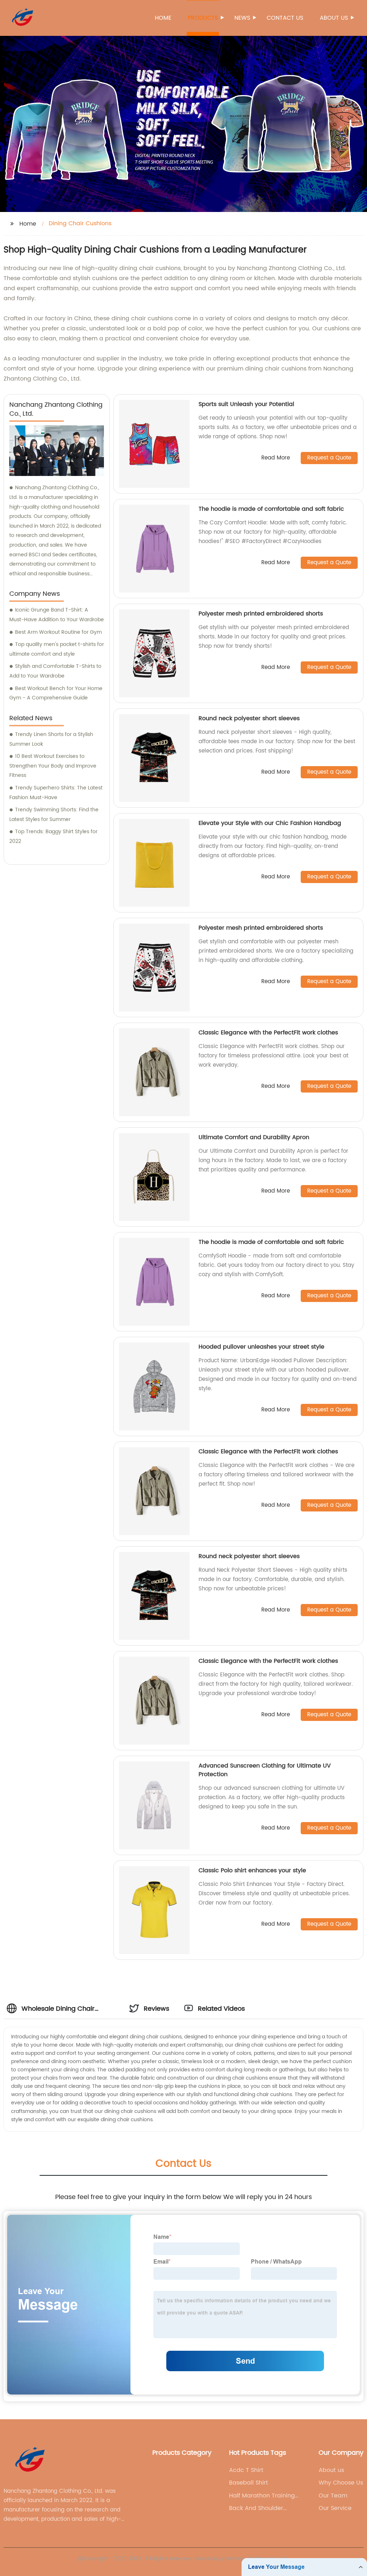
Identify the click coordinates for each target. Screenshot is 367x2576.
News (242, 18)
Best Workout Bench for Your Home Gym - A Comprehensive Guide (56, 693)
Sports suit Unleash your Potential (246, 404)
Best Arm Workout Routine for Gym (58, 632)
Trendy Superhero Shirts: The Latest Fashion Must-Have (56, 793)
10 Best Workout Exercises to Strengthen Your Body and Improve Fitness (53, 766)
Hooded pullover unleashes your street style (261, 1347)
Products (203, 18)
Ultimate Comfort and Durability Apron (254, 1137)
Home (163, 18)
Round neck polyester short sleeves (249, 718)
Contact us (285, 18)
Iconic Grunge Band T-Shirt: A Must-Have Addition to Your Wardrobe (57, 615)
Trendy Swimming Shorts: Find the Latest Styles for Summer (54, 815)
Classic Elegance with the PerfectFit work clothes (268, 1033)
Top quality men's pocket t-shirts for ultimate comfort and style (57, 649)
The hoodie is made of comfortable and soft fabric (271, 509)
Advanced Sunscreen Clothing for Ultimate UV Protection (265, 1770)
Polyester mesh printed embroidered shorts (261, 614)
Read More (276, 458)
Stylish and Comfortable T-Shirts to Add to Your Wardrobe (55, 671)
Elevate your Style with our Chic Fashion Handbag (270, 823)
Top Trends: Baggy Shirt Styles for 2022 (53, 836)
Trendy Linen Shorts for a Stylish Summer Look (51, 739)
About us (334, 18)
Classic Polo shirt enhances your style (252, 1870)
